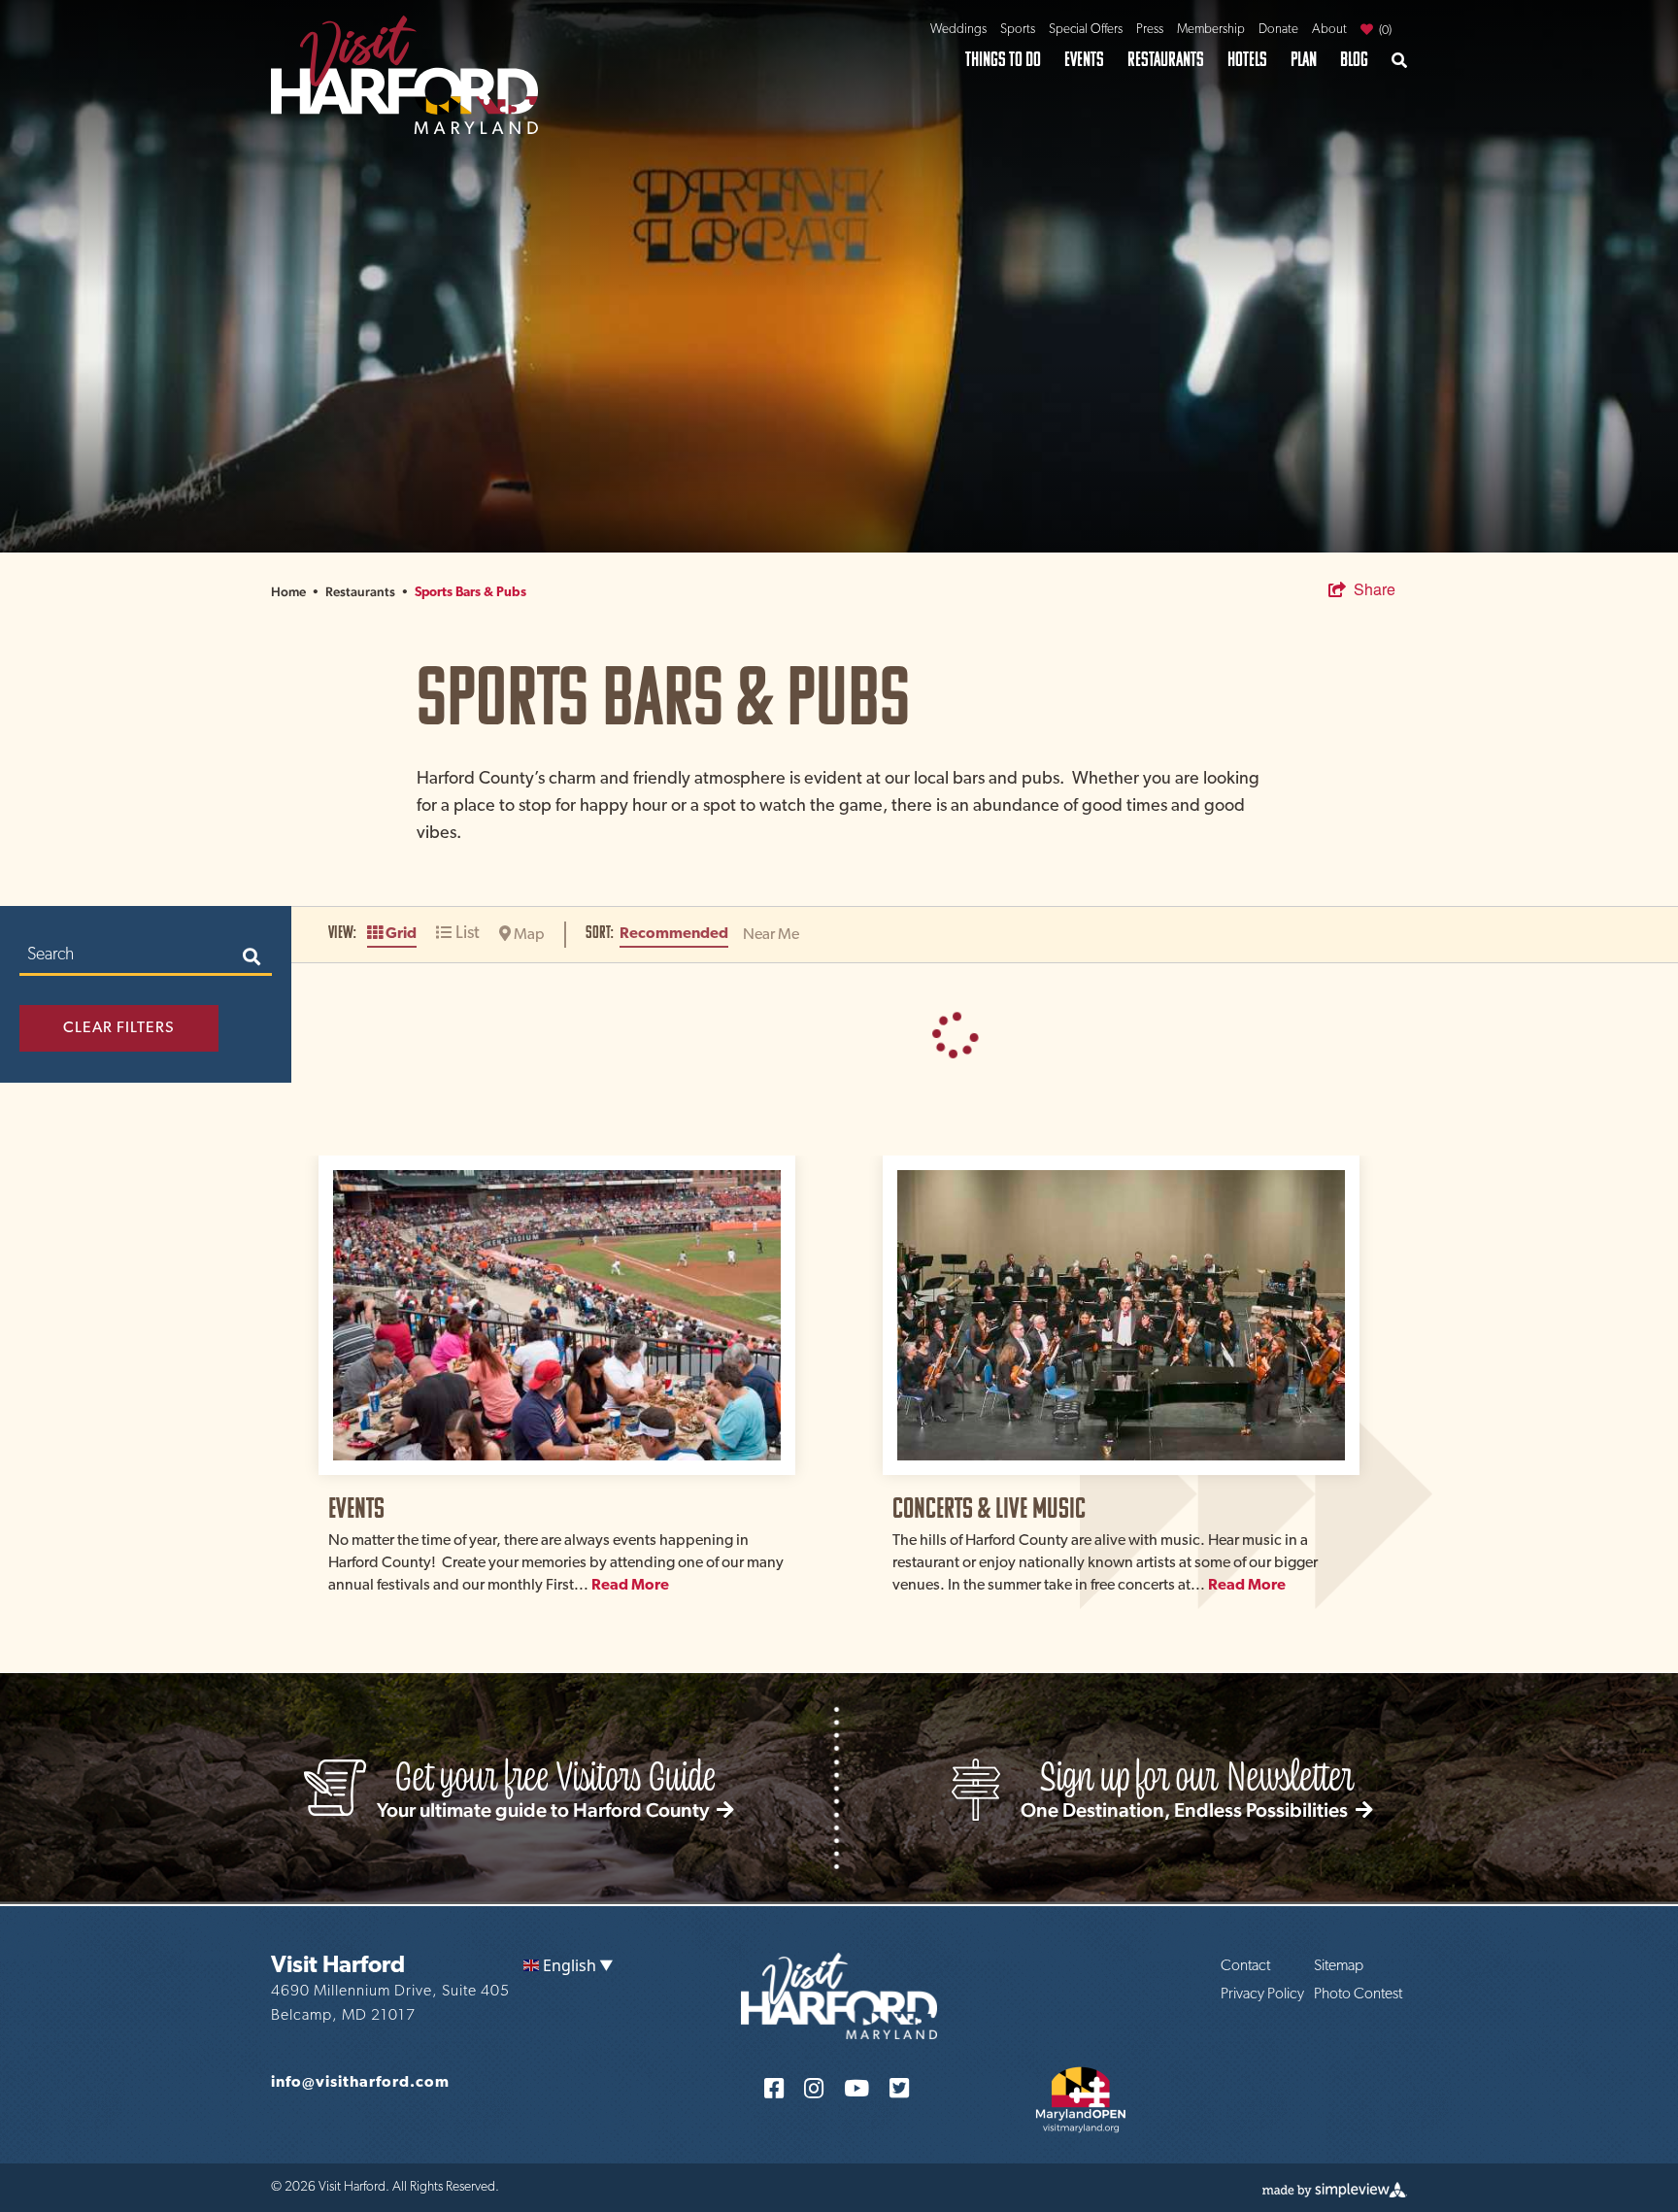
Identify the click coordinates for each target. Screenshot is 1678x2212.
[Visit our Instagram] (814, 2087)
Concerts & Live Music (989, 1508)
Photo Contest (1358, 1994)
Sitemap (1339, 1966)
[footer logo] (839, 1994)
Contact (1245, 1966)
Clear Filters (119, 1028)
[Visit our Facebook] (774, 2087)
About (1329, 30)
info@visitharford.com (360, 2083)
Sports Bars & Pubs (470, 593)
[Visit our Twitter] (899, 2087)
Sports (1018, 30)
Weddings (958, 30)
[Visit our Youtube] (856, 2087)
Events (1084, 59)
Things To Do (1003, 59)
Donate (1278, 30)
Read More (630, 1586)
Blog (1354, 59)
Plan (1304, 59)
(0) (1384, 31)
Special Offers (1086, 30)
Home (295, 591)
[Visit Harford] (404, 72)
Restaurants (1166, 59)
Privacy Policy (1262, 1994)
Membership (1211, 30)
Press (1150, 30)
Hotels (1247, 59)
